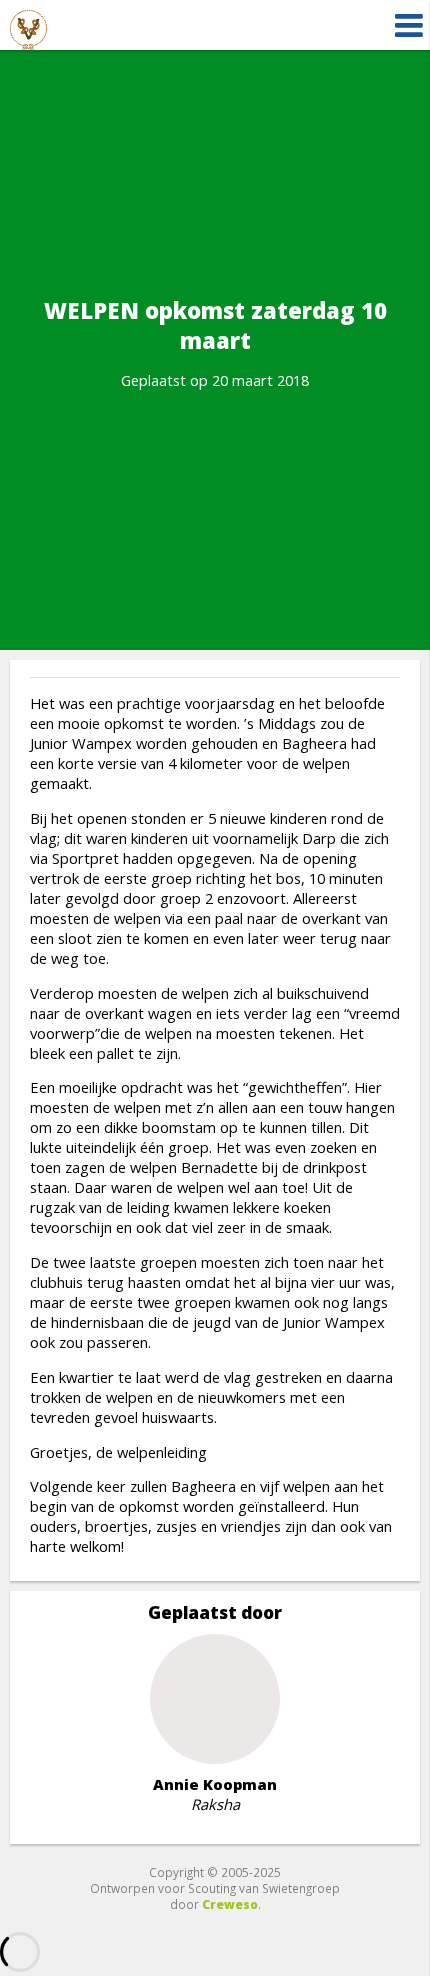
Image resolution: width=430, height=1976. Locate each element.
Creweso (230, 1904)
